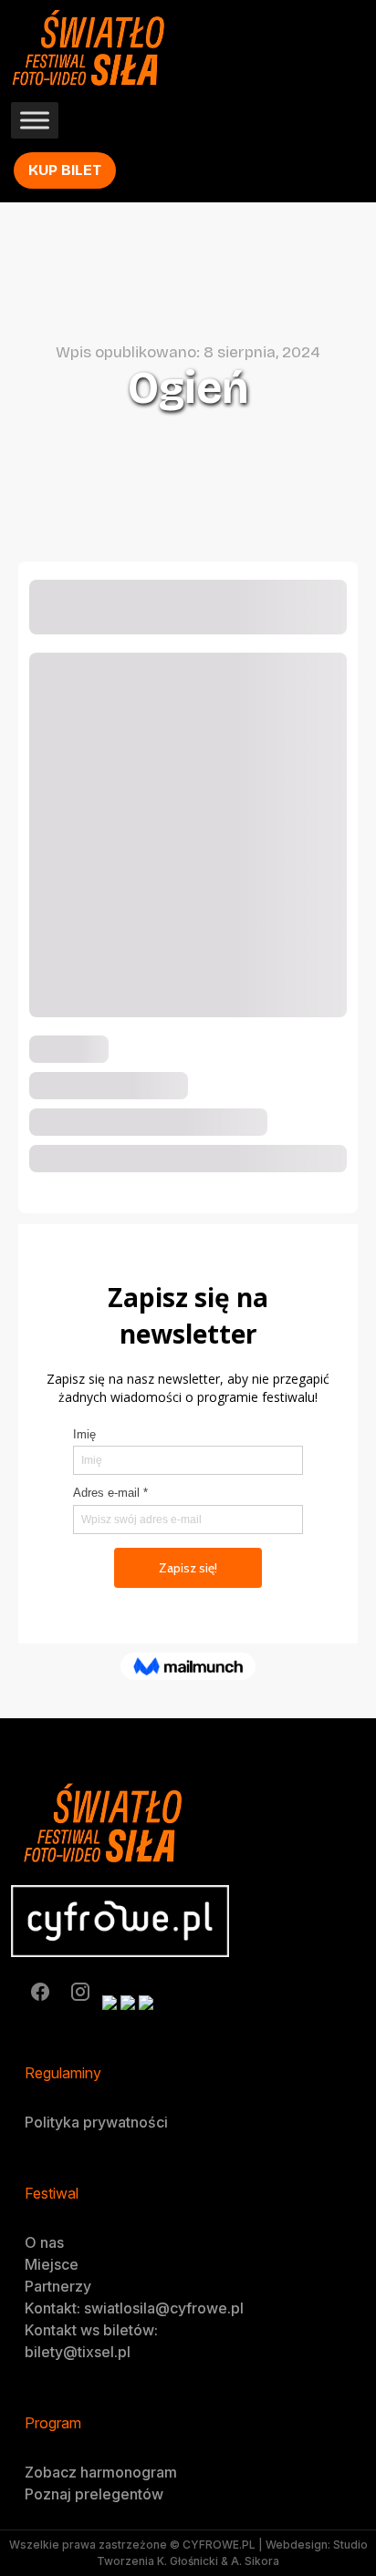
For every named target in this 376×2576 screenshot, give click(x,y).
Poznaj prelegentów (94, 2494)
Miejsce (52, 2264)
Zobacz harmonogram (101, 2472)
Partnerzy (58, 2286)
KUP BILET (65, 170)
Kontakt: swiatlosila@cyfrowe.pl (134, 2308)
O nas (44, 2242)
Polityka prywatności (96, 2122)
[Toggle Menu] (35, 121)
